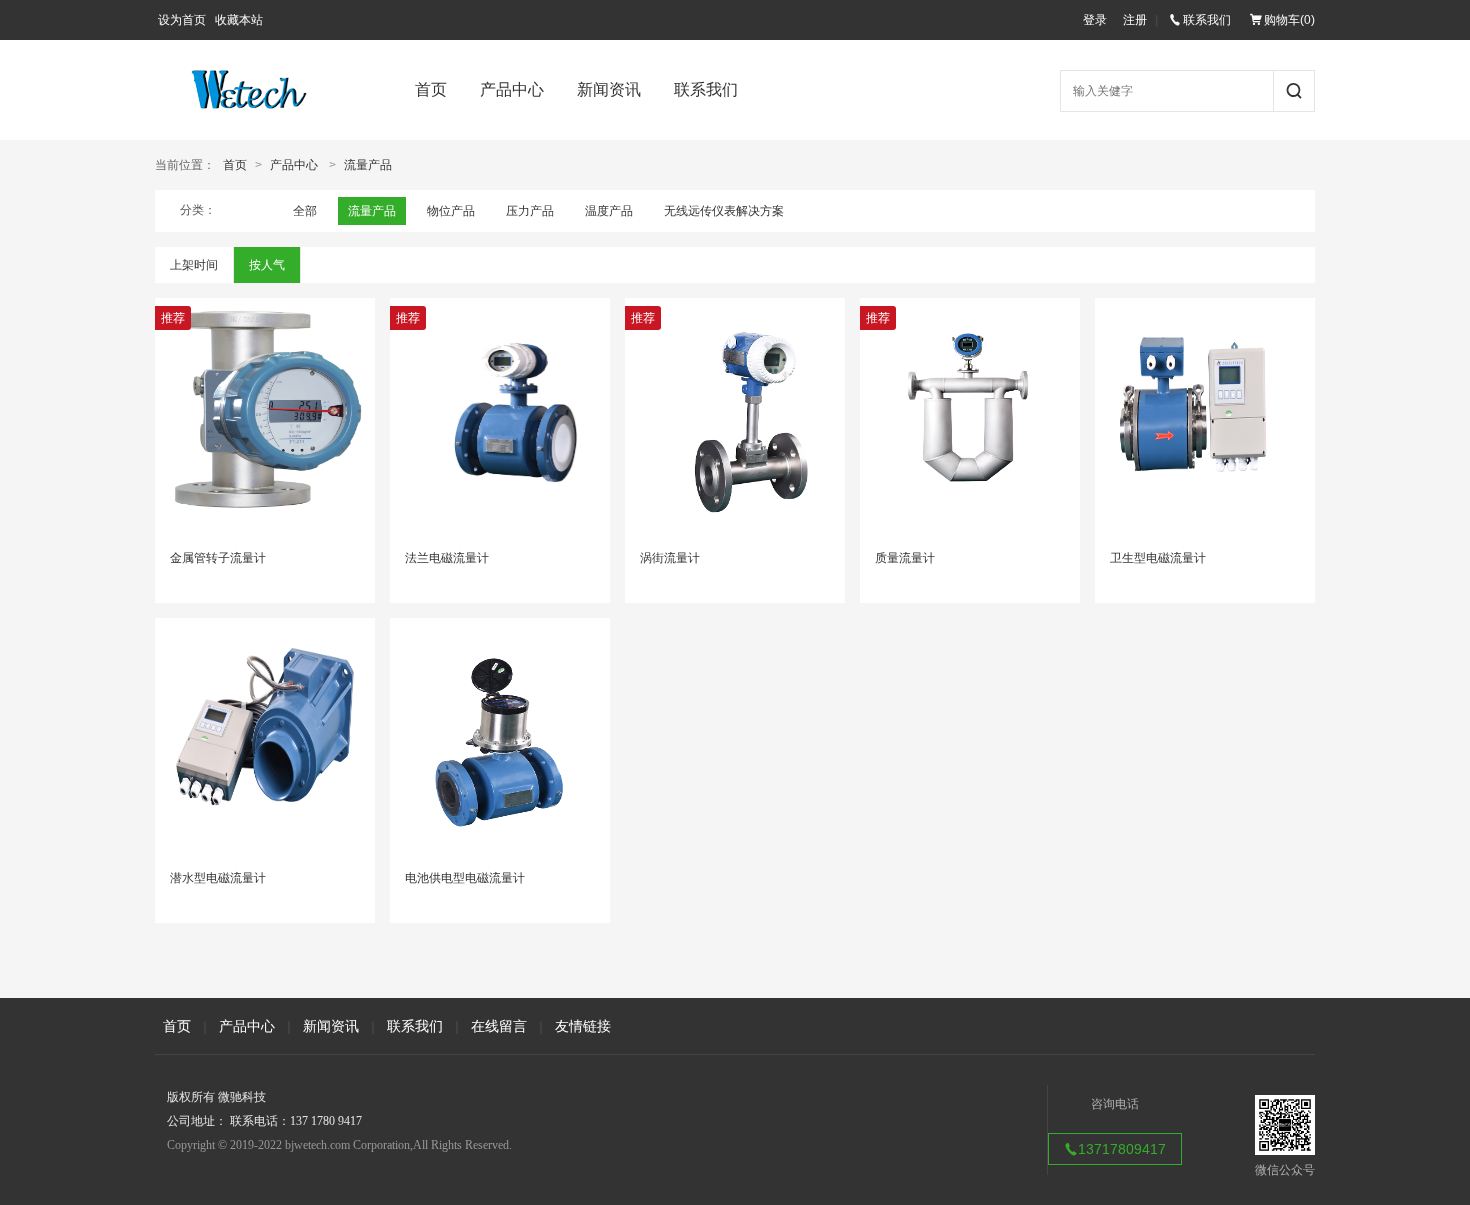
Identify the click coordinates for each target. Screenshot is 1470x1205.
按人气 (267, 265)
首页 (431, 89)
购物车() (1289, 20)
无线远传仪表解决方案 (724, 211)
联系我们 (1207, 20)
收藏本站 (239, 20)
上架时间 (194, 265)
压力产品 (530, 211)
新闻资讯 (609, 89)
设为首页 (182, 20)
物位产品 (451, 211)
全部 (305, 211)
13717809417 (1122, 1149)
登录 (1095, 20)
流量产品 (368, 165)
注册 (1135, 20)
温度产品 (609, 211)
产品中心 (512, 89)
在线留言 (499, 1026)
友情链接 (583, 1026)
